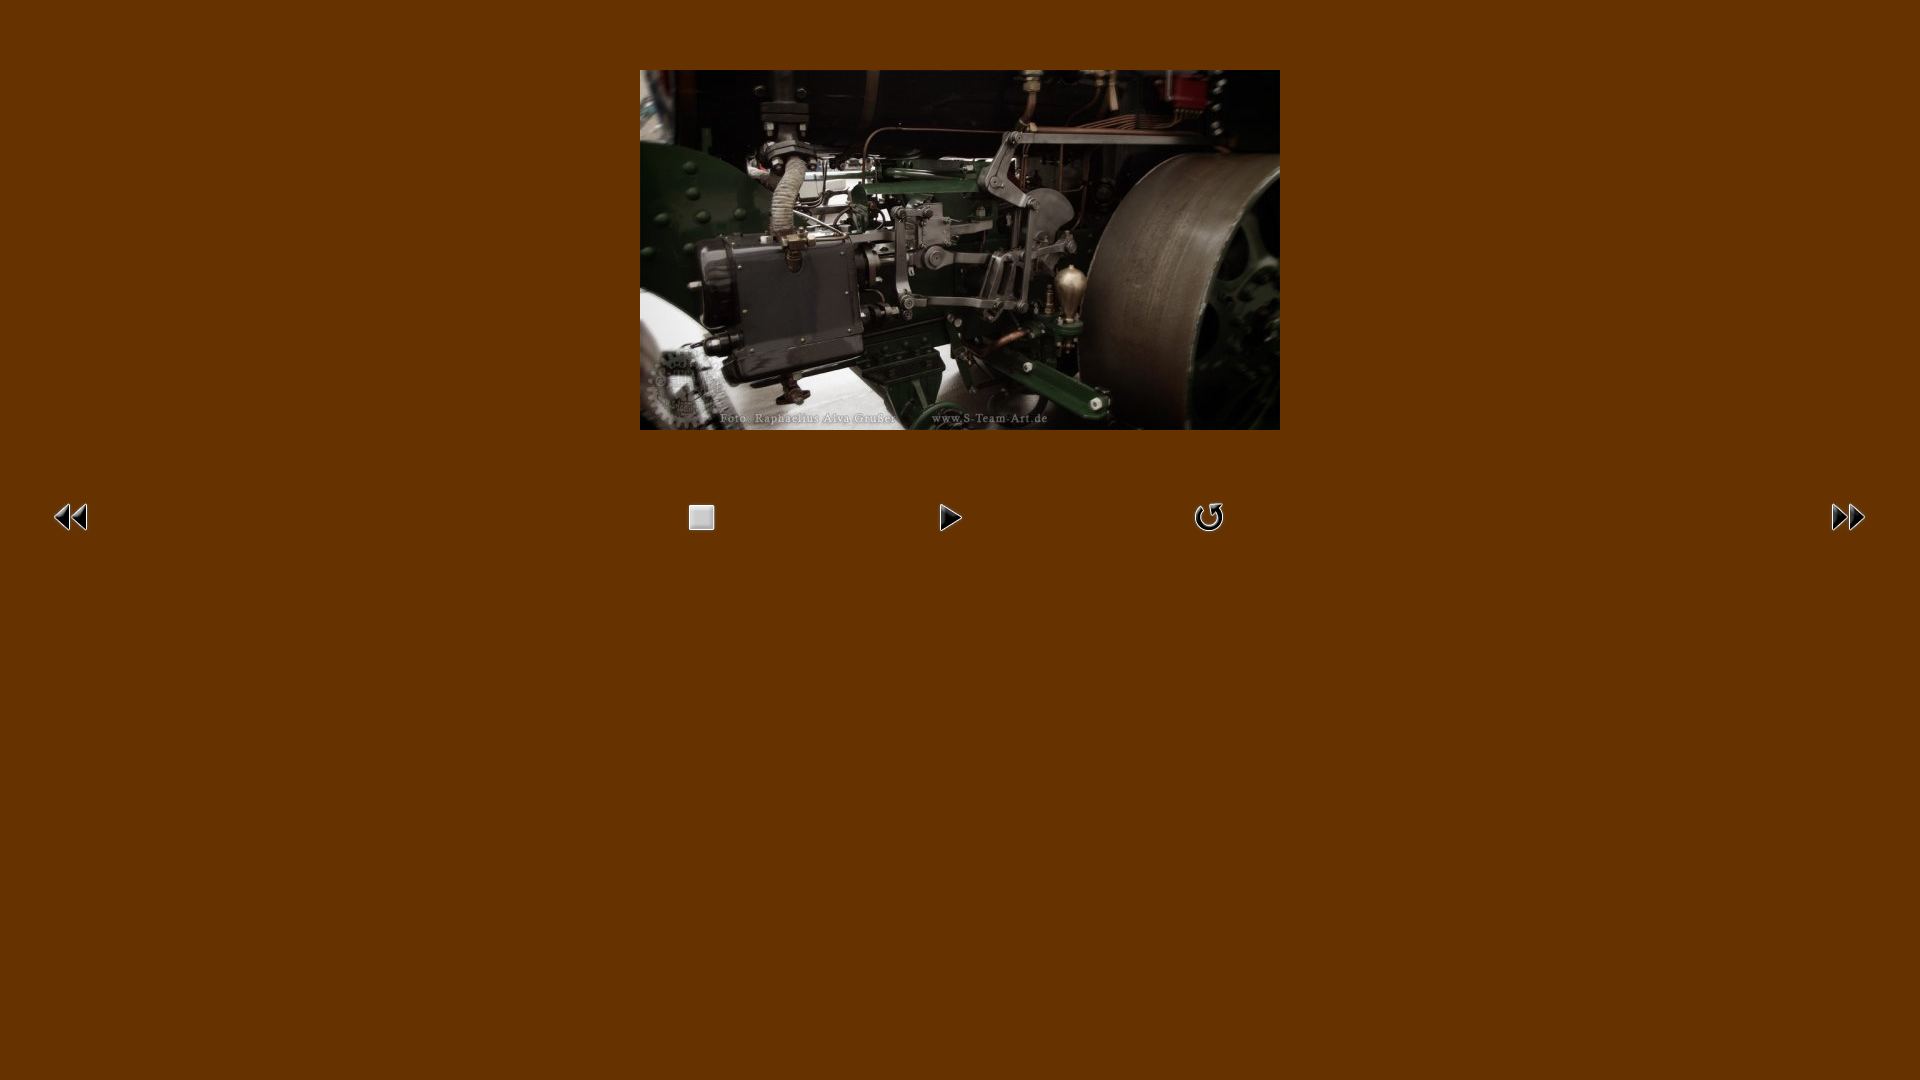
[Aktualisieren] (1209, 535)
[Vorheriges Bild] (72, 535)
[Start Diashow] (950, 535)
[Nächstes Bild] (1848, 535)
